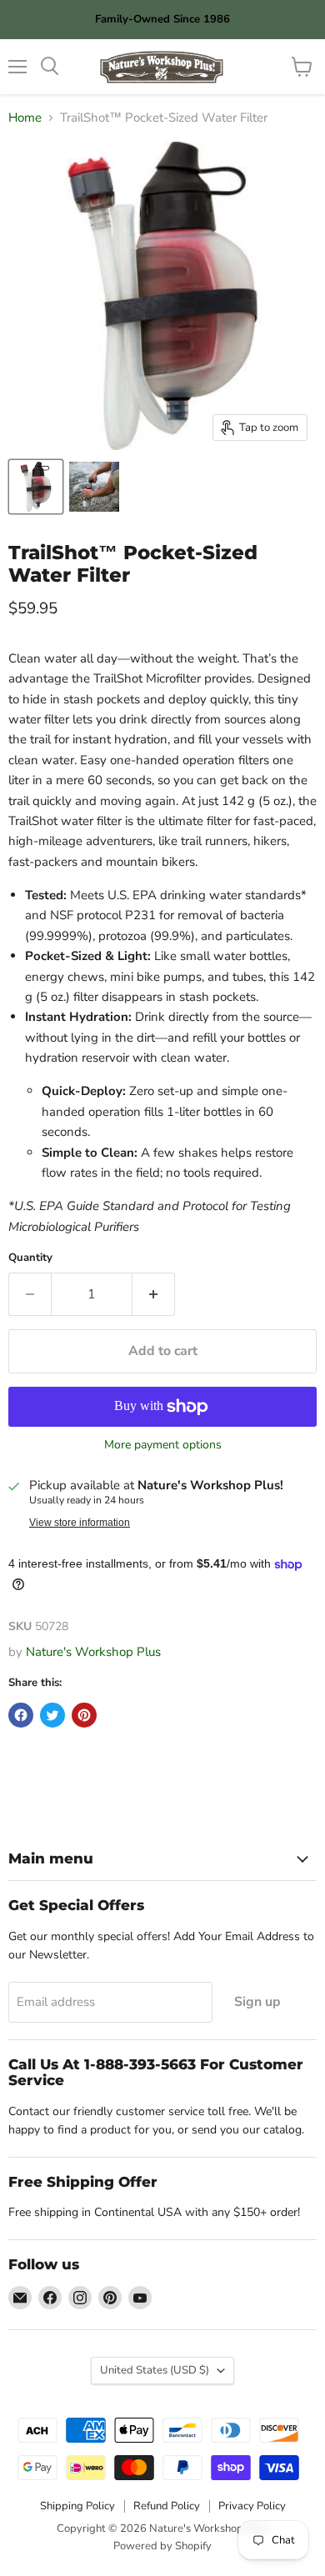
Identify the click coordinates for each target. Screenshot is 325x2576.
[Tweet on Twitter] (52, 1715)
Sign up (257, 2002)
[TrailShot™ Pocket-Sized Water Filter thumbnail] (36, 487)
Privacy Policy (252, 2506)
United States (155, 2370)
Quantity (30, 1258)
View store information (80, 1523)
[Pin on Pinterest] (84, 1715)
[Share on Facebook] (21, 1715)
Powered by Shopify (162, 2546)
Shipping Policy (77, 2506)
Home (25, 118)
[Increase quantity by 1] (154, 1294)
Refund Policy (167, 2506)
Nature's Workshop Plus (93, 1652)
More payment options (163, 1445)
